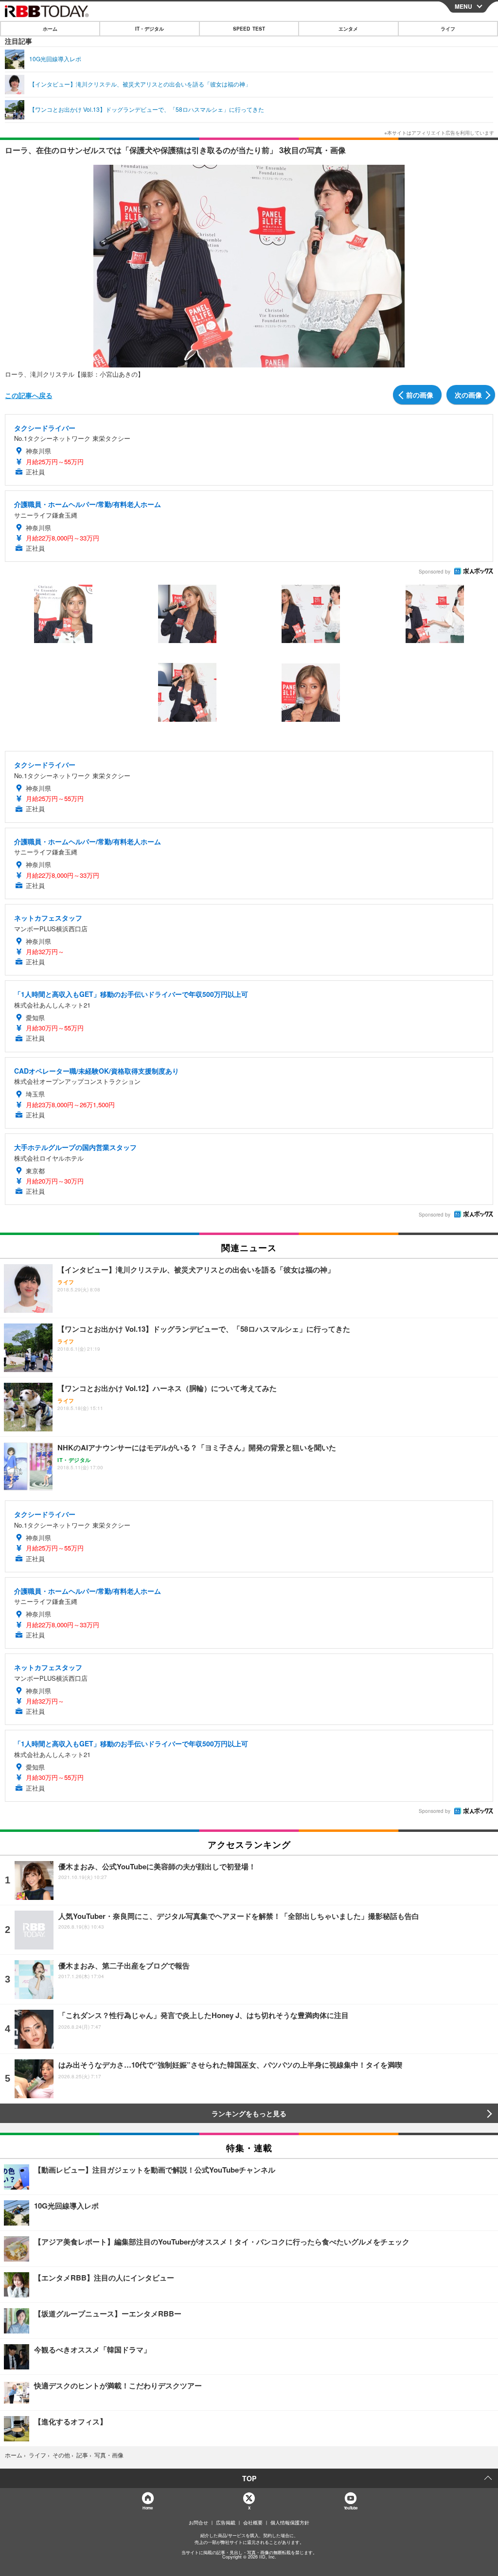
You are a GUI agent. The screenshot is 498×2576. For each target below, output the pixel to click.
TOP (249, 2478)
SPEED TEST (249, 29)
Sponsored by (435, 572)
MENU (463, 6)
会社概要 (253, 2523)
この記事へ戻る (29, 395)
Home (147, 2508)
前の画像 (420, 395)
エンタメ (348, 29)
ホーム (50, 29)
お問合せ (198, 2523)
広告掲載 (226, 2523)
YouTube (351, 2508)
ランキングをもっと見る (249, 2113)
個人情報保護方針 (290, 2523)
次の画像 (468, 395)
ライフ (448, 29)
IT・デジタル (150, 29)
